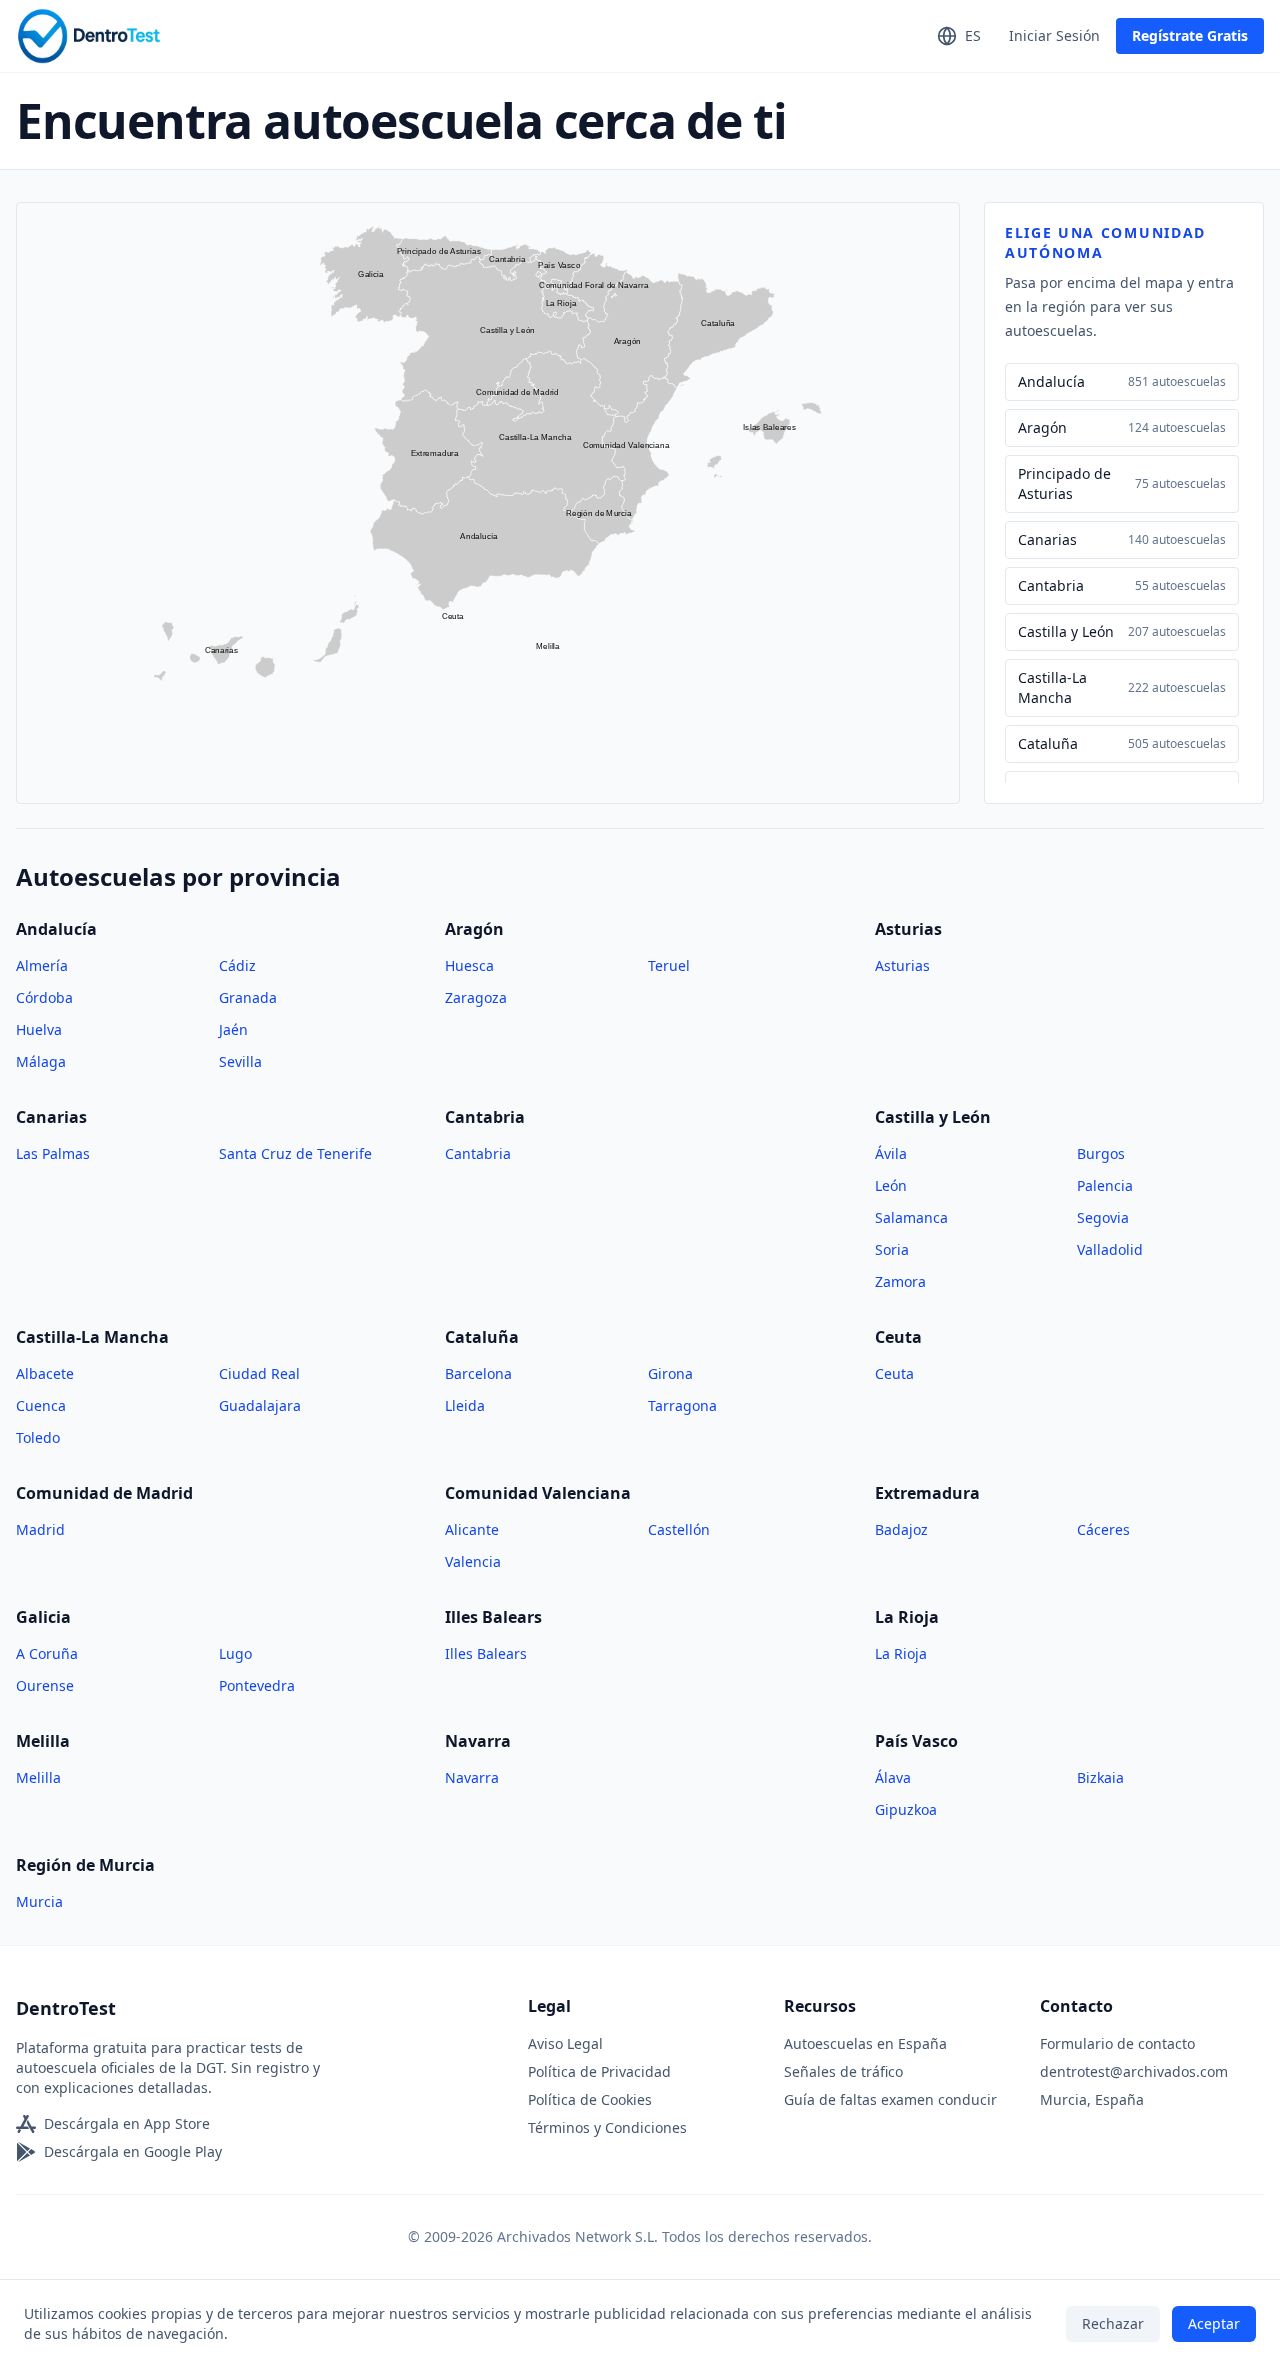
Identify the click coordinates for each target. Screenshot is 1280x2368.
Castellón (679, 1529)
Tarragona (682, 1405)
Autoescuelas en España (865, 2043)
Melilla (38, 1777)
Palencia (1105, 1185)
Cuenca (41, 1405)
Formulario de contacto (1117, 2043)
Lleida (465, 1405)
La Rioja (901, 1653)
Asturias (902, 965)
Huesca (469, 965)
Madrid (40, 1529)
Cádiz (237, 965)
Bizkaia (1100, 1777)
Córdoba (44, 997)
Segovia (1103, 1217)
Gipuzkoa (906, 1809)
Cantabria (478, 1153)
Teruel (669, 965)
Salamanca (911, 1217)
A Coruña (47, 1653)
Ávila (891, 1153)
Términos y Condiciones (607, 2127)
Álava (893, 1777)
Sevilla (240, 1061)
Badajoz (901, 1529)
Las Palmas (53, 1153)
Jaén (233, 1029)
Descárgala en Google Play (133, 2151)
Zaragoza (476, 997)
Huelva (39, 1029)
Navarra (472, 1777)
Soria (892, 1249)
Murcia (39, 1901)
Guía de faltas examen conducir (890, 2099)
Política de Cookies (590, 2099)
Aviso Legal (565, 2043)
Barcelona (478, 1373)
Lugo (235, 1653)
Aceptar (1214, 2323)
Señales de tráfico (843, 2071)
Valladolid (1110, 1249)
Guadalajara (260, 1405)
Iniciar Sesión (1054, 35)
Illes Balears (486, 1653)
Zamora (900, 1281)
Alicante (472, 1529)
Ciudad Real (259, 1373)
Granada (248, 997)
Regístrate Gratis (1190, 35)
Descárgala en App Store (127, 2123)
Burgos (1101, 1153)
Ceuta (894, 1373)
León (891, 1185)
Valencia (473, 1561)
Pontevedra (257, 1685)
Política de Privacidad (599, 2071)
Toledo (38, 1437)
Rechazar (1113, 2323)
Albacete (45, 1373)
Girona (670, 1373)
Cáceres (1103, 1529)
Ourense (45, 1685)
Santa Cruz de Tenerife (295, 1153)
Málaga (41, 1061)
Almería (42, 965)
